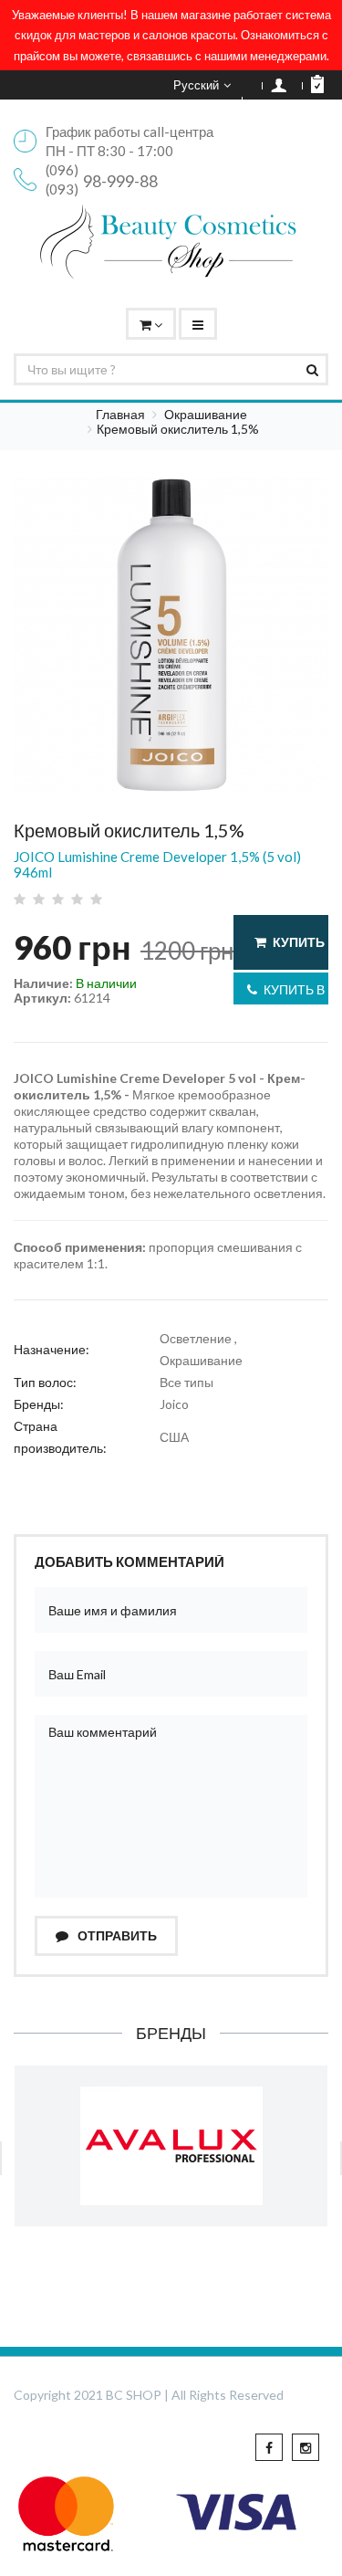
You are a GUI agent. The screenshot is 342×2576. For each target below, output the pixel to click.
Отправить (116, 1935)
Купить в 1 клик (296, 989)
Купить (299, 942)
